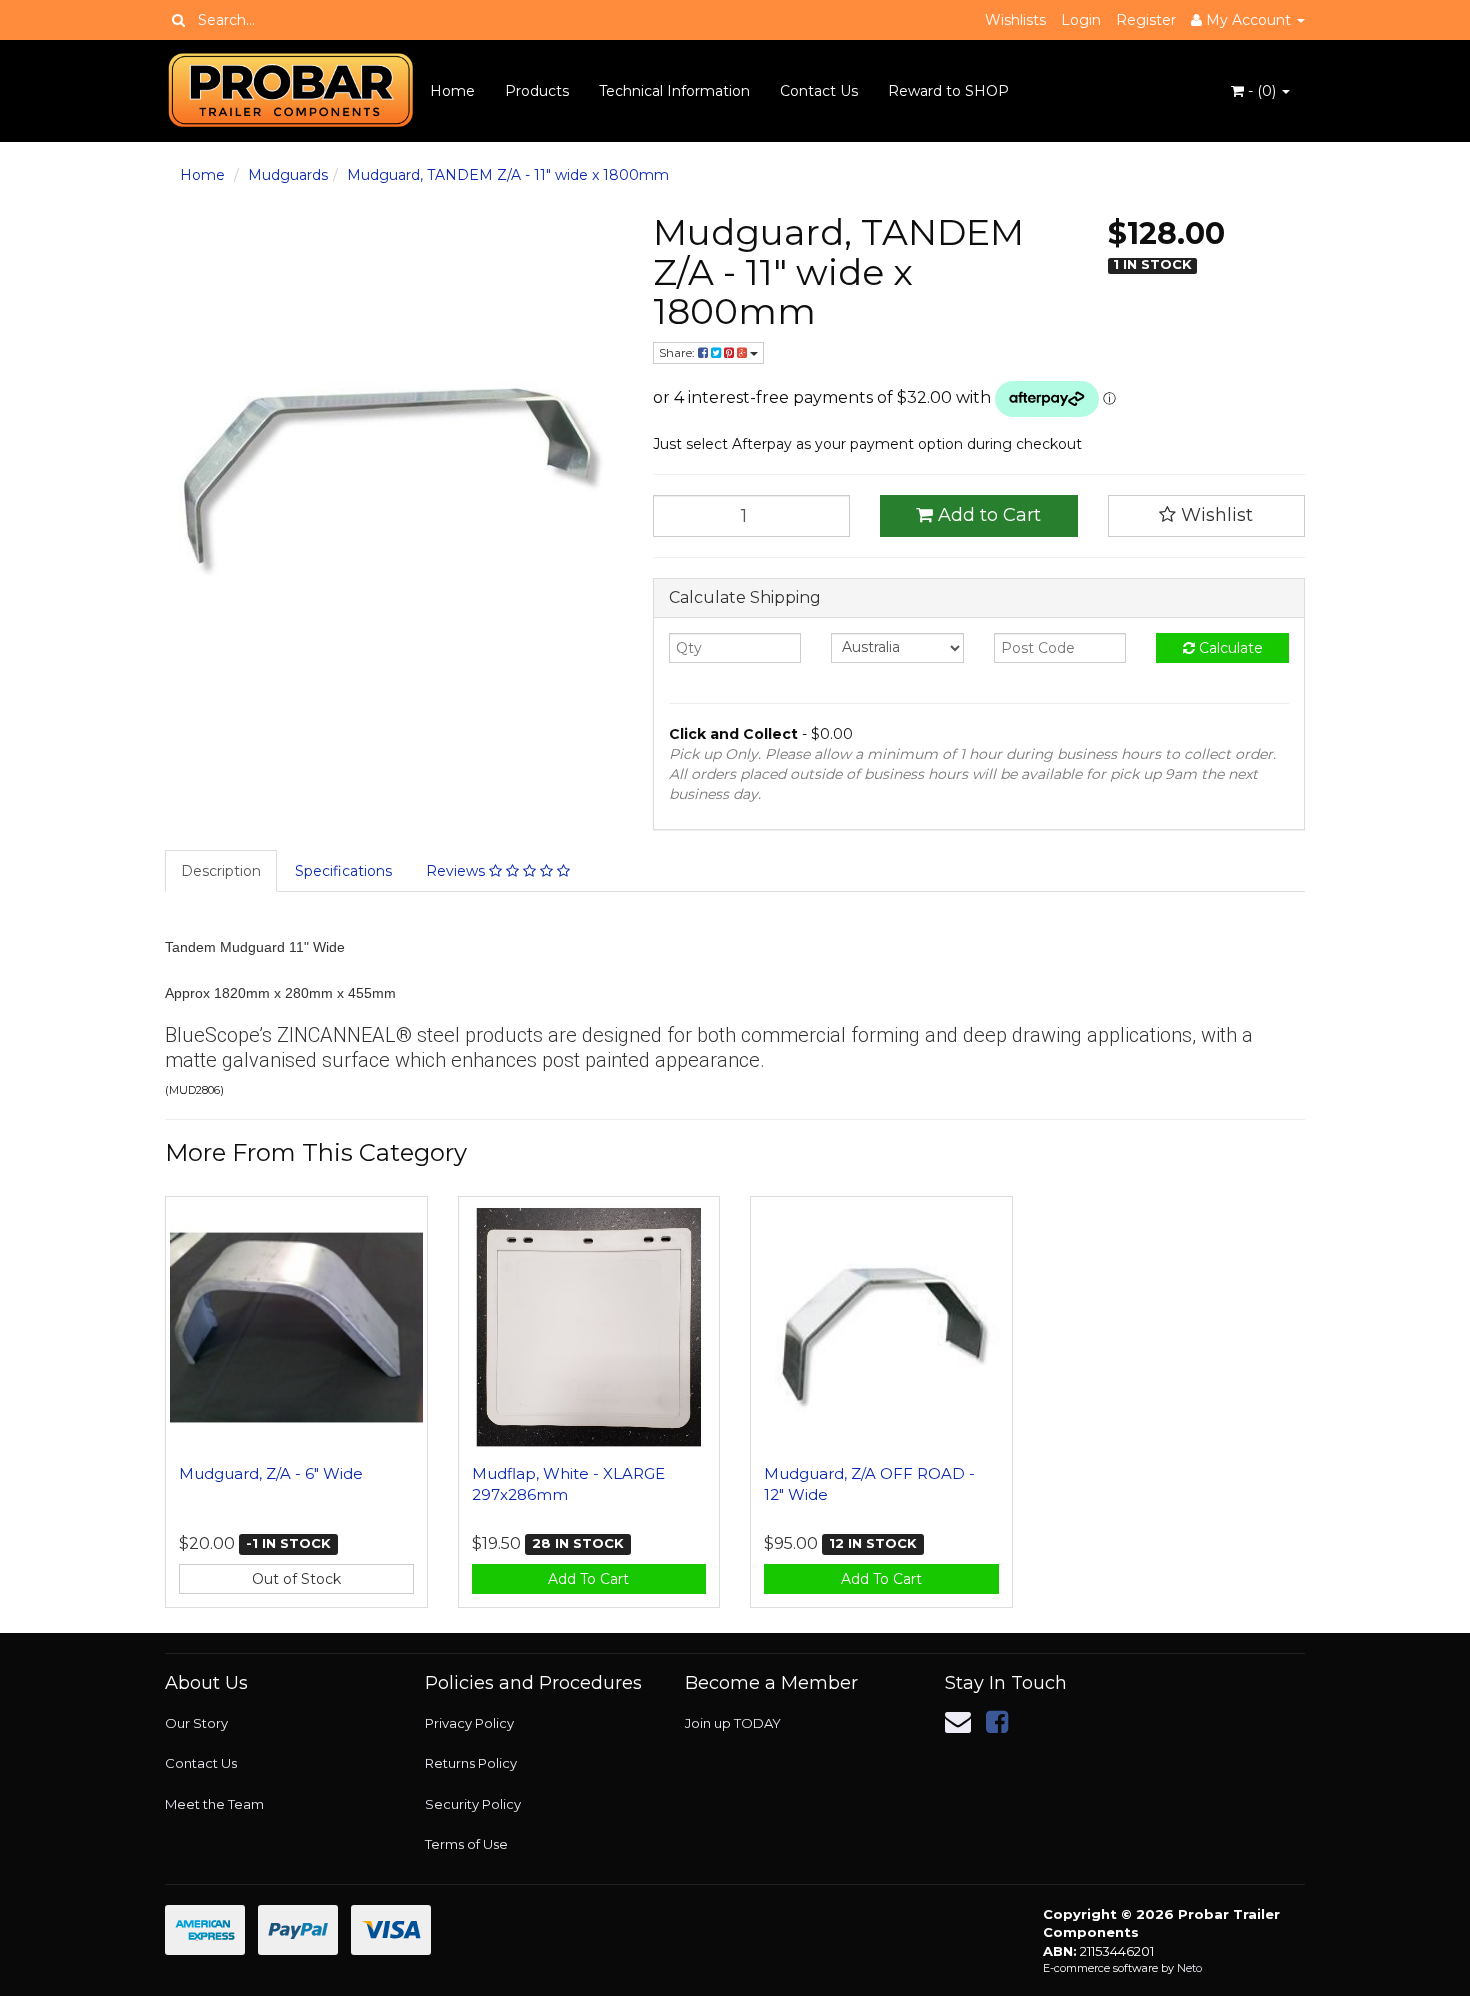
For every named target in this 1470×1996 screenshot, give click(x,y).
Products (537, 91)
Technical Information (674, 91)
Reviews (457, 871)
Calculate (1229, 648)
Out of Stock (296, 1579)
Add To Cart (588, 1579)
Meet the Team (214, 1804)
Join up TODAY (733, 1723)
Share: (678, 352)
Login (1081, 20)
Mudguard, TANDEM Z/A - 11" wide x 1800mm (508, 175)
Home (452, 91)
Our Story (196, 1723)
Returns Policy (471, 1763)
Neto (1189, 1968)
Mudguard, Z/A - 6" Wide (271, 1473)
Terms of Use (466, 1844)
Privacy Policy (469, 1723)
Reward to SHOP (948, 91)
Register (1146, 20)
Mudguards (288, 175)
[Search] (178, 20)
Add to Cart (987, 515)
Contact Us (819, 91)
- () (1262, 91)
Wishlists (1015, 20)
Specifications (343, 871)
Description (221, 871)
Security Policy (473, 1804)
